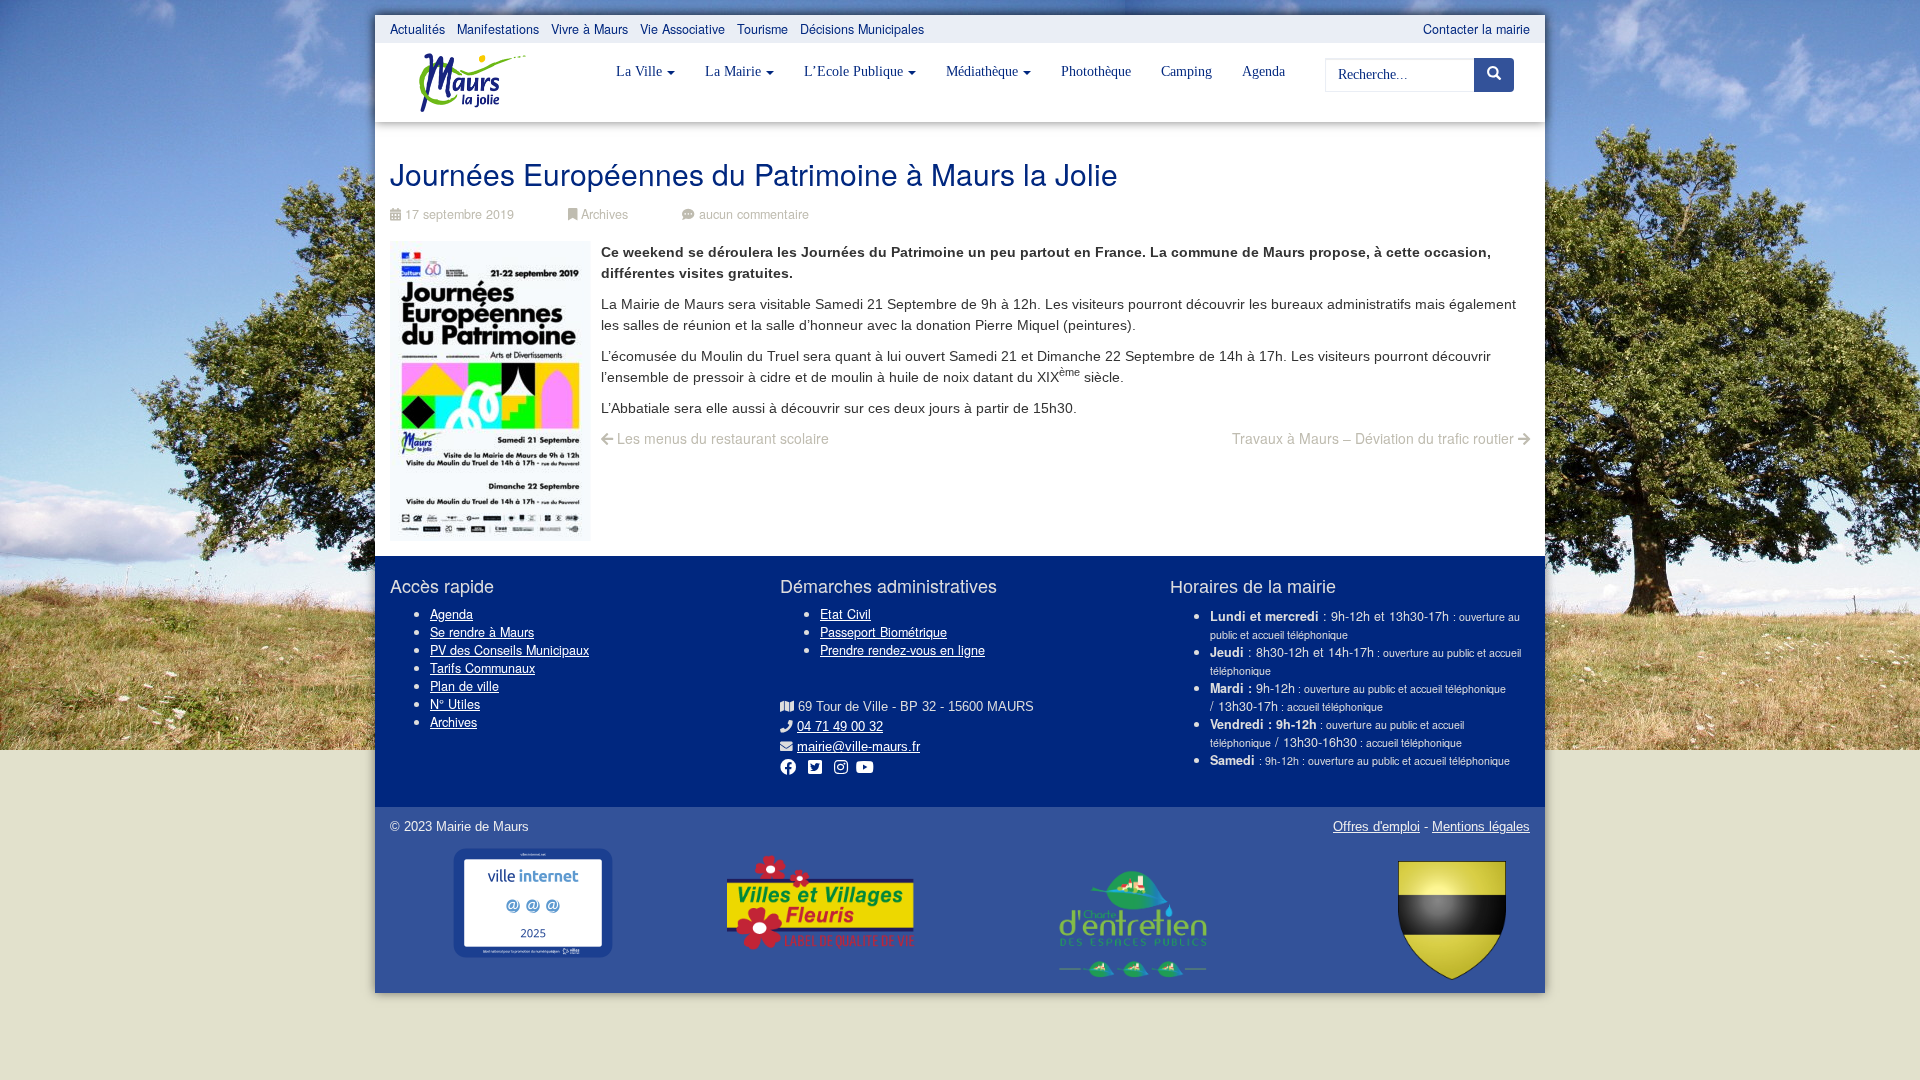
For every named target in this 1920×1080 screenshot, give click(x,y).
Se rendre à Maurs (482, 632)
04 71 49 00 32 (840, 727)
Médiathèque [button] (982, 71)
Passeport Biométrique (883, 632)
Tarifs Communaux (482, 668)
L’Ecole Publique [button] (853, 71)
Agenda (1263, 71)
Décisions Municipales (862, 29)
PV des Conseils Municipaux (509, 650)
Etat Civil (845, 614)
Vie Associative (682, 29)
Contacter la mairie (1476, 29)
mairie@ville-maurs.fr (858, 747)
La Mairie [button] (733, 71)
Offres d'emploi (1376, 827)
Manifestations (498, 29)
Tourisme (762, 29)
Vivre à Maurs (589, 29)
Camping (1186, 71)
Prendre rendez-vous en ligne (902, 650)
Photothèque (1096, 71)
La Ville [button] (639, 71)
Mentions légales (1481, 827)
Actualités (417, 29)
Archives (602, 214)
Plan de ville (464, 686)
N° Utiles (455, 704)
